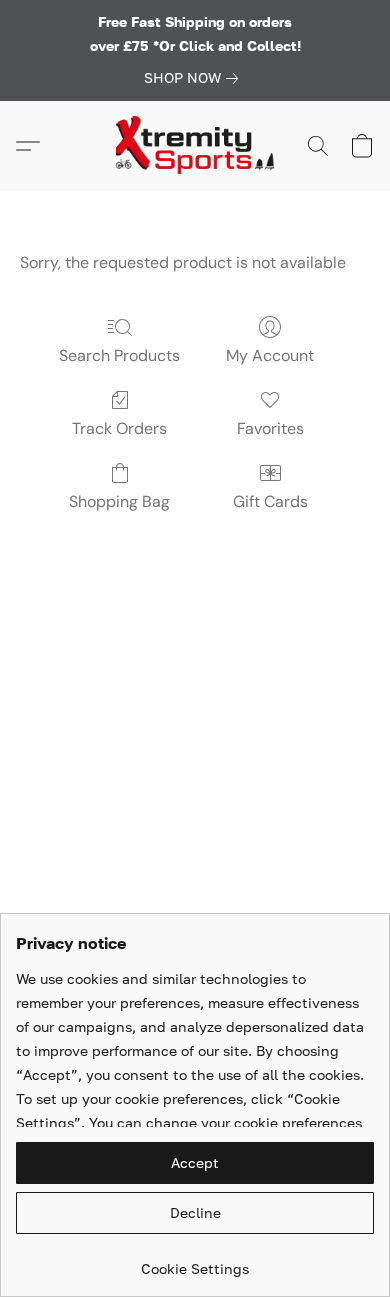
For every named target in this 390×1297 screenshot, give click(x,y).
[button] (195, 146)
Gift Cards (270, 501)
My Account (270, 355)
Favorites (270, 428)
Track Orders (119, 428)
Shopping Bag (119, 501)
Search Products (119, 355)
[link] (195, 78)
